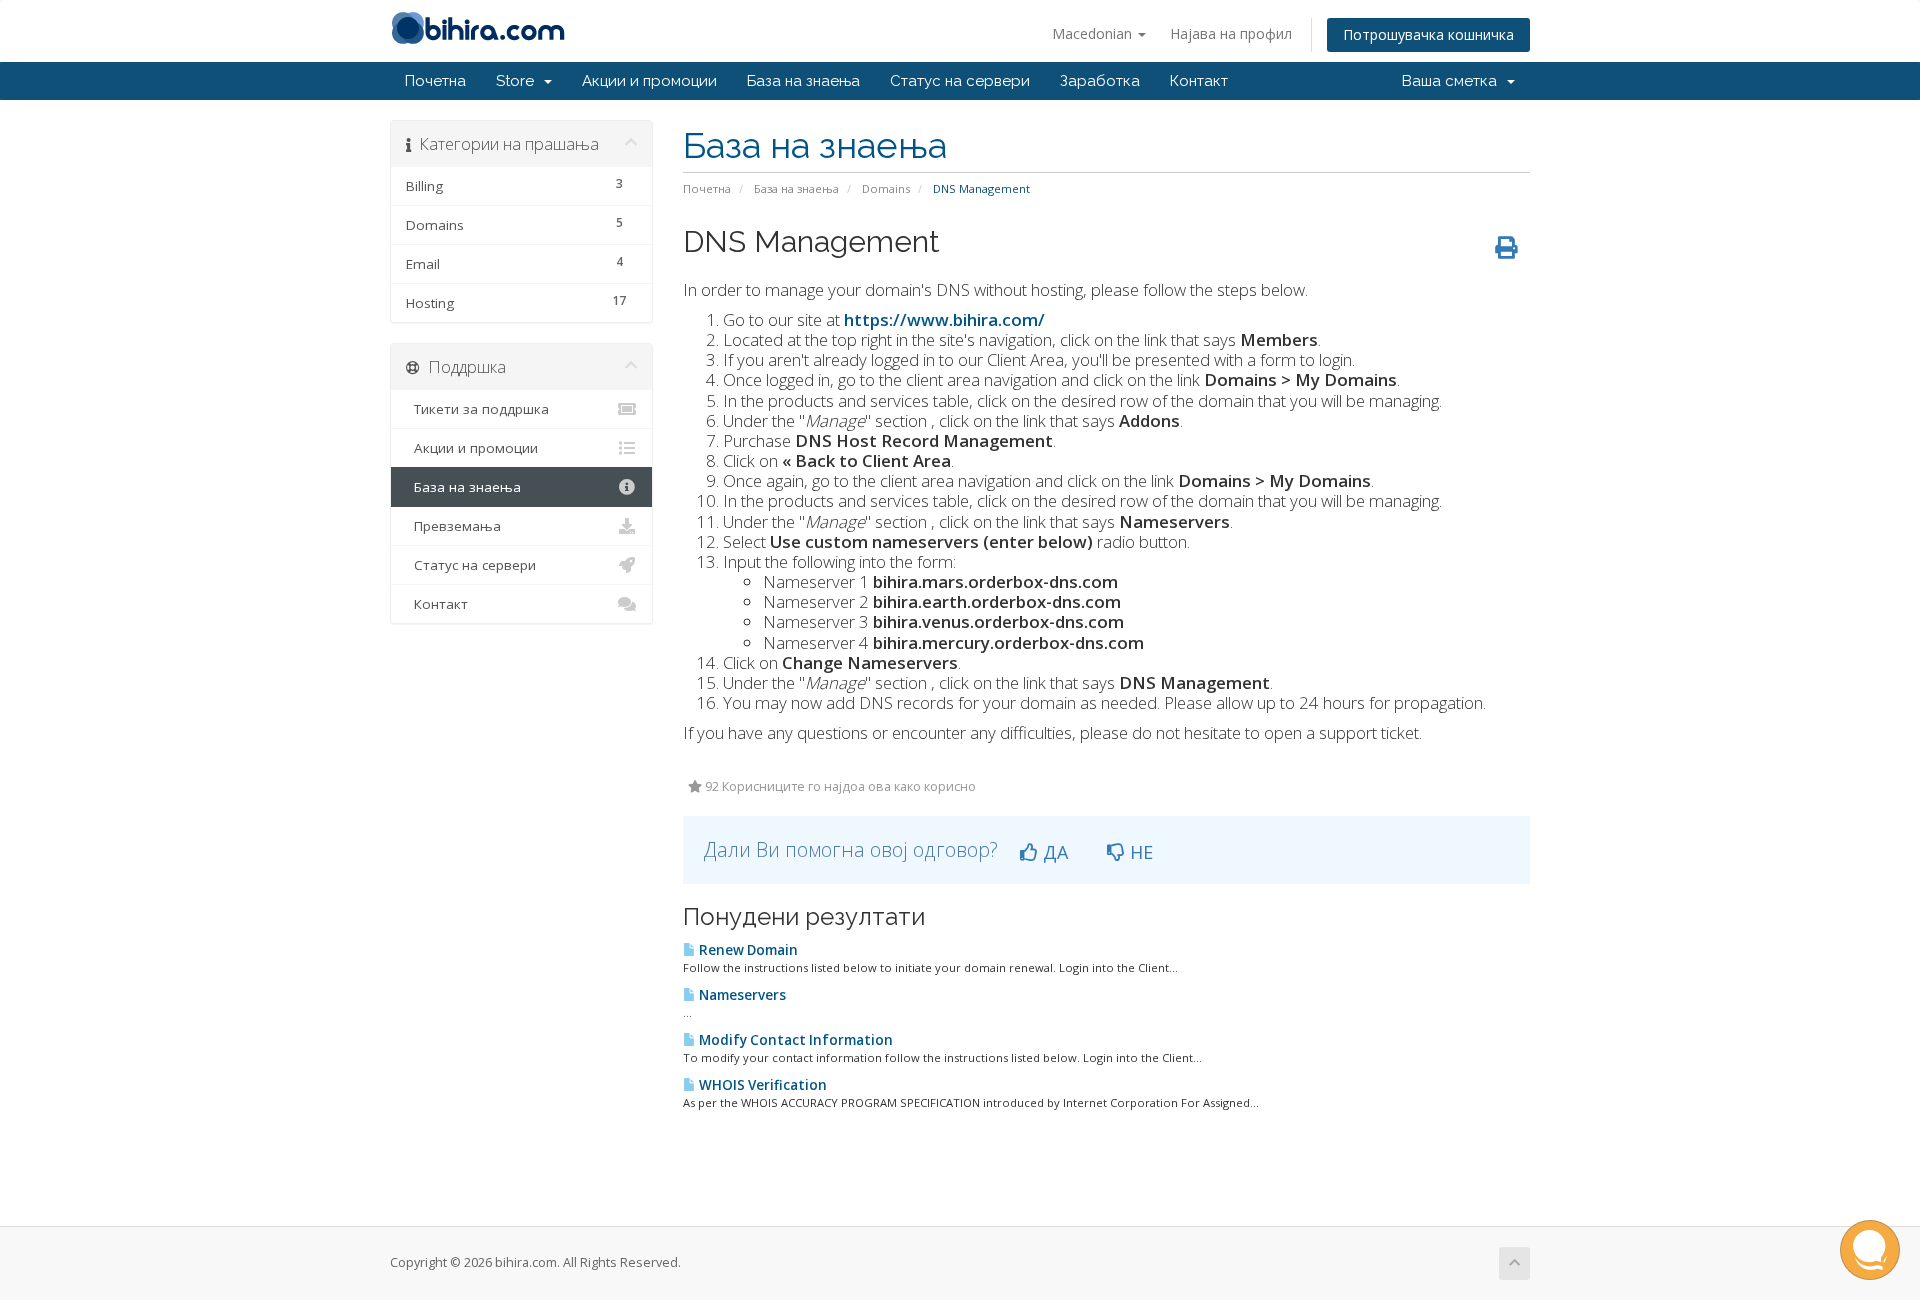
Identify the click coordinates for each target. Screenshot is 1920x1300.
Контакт (1199, 81)
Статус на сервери (960, 81)
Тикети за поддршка (477, 409)
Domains (886, 188)
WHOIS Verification (761, 1085)
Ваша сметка (1453, 81)
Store (519, 81)
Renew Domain (747, 950)
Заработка (1100, 81)
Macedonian (1094, 33)
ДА (1053, 852)
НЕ (1139, 852)
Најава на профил (1231, 33)
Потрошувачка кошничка (1428, 34)
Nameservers (741, 995)
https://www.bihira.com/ (944, 319)
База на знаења (803, 81)
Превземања (453, 526)
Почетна (435, 81)
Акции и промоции (649, 81)
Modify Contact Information (794, 1040)
